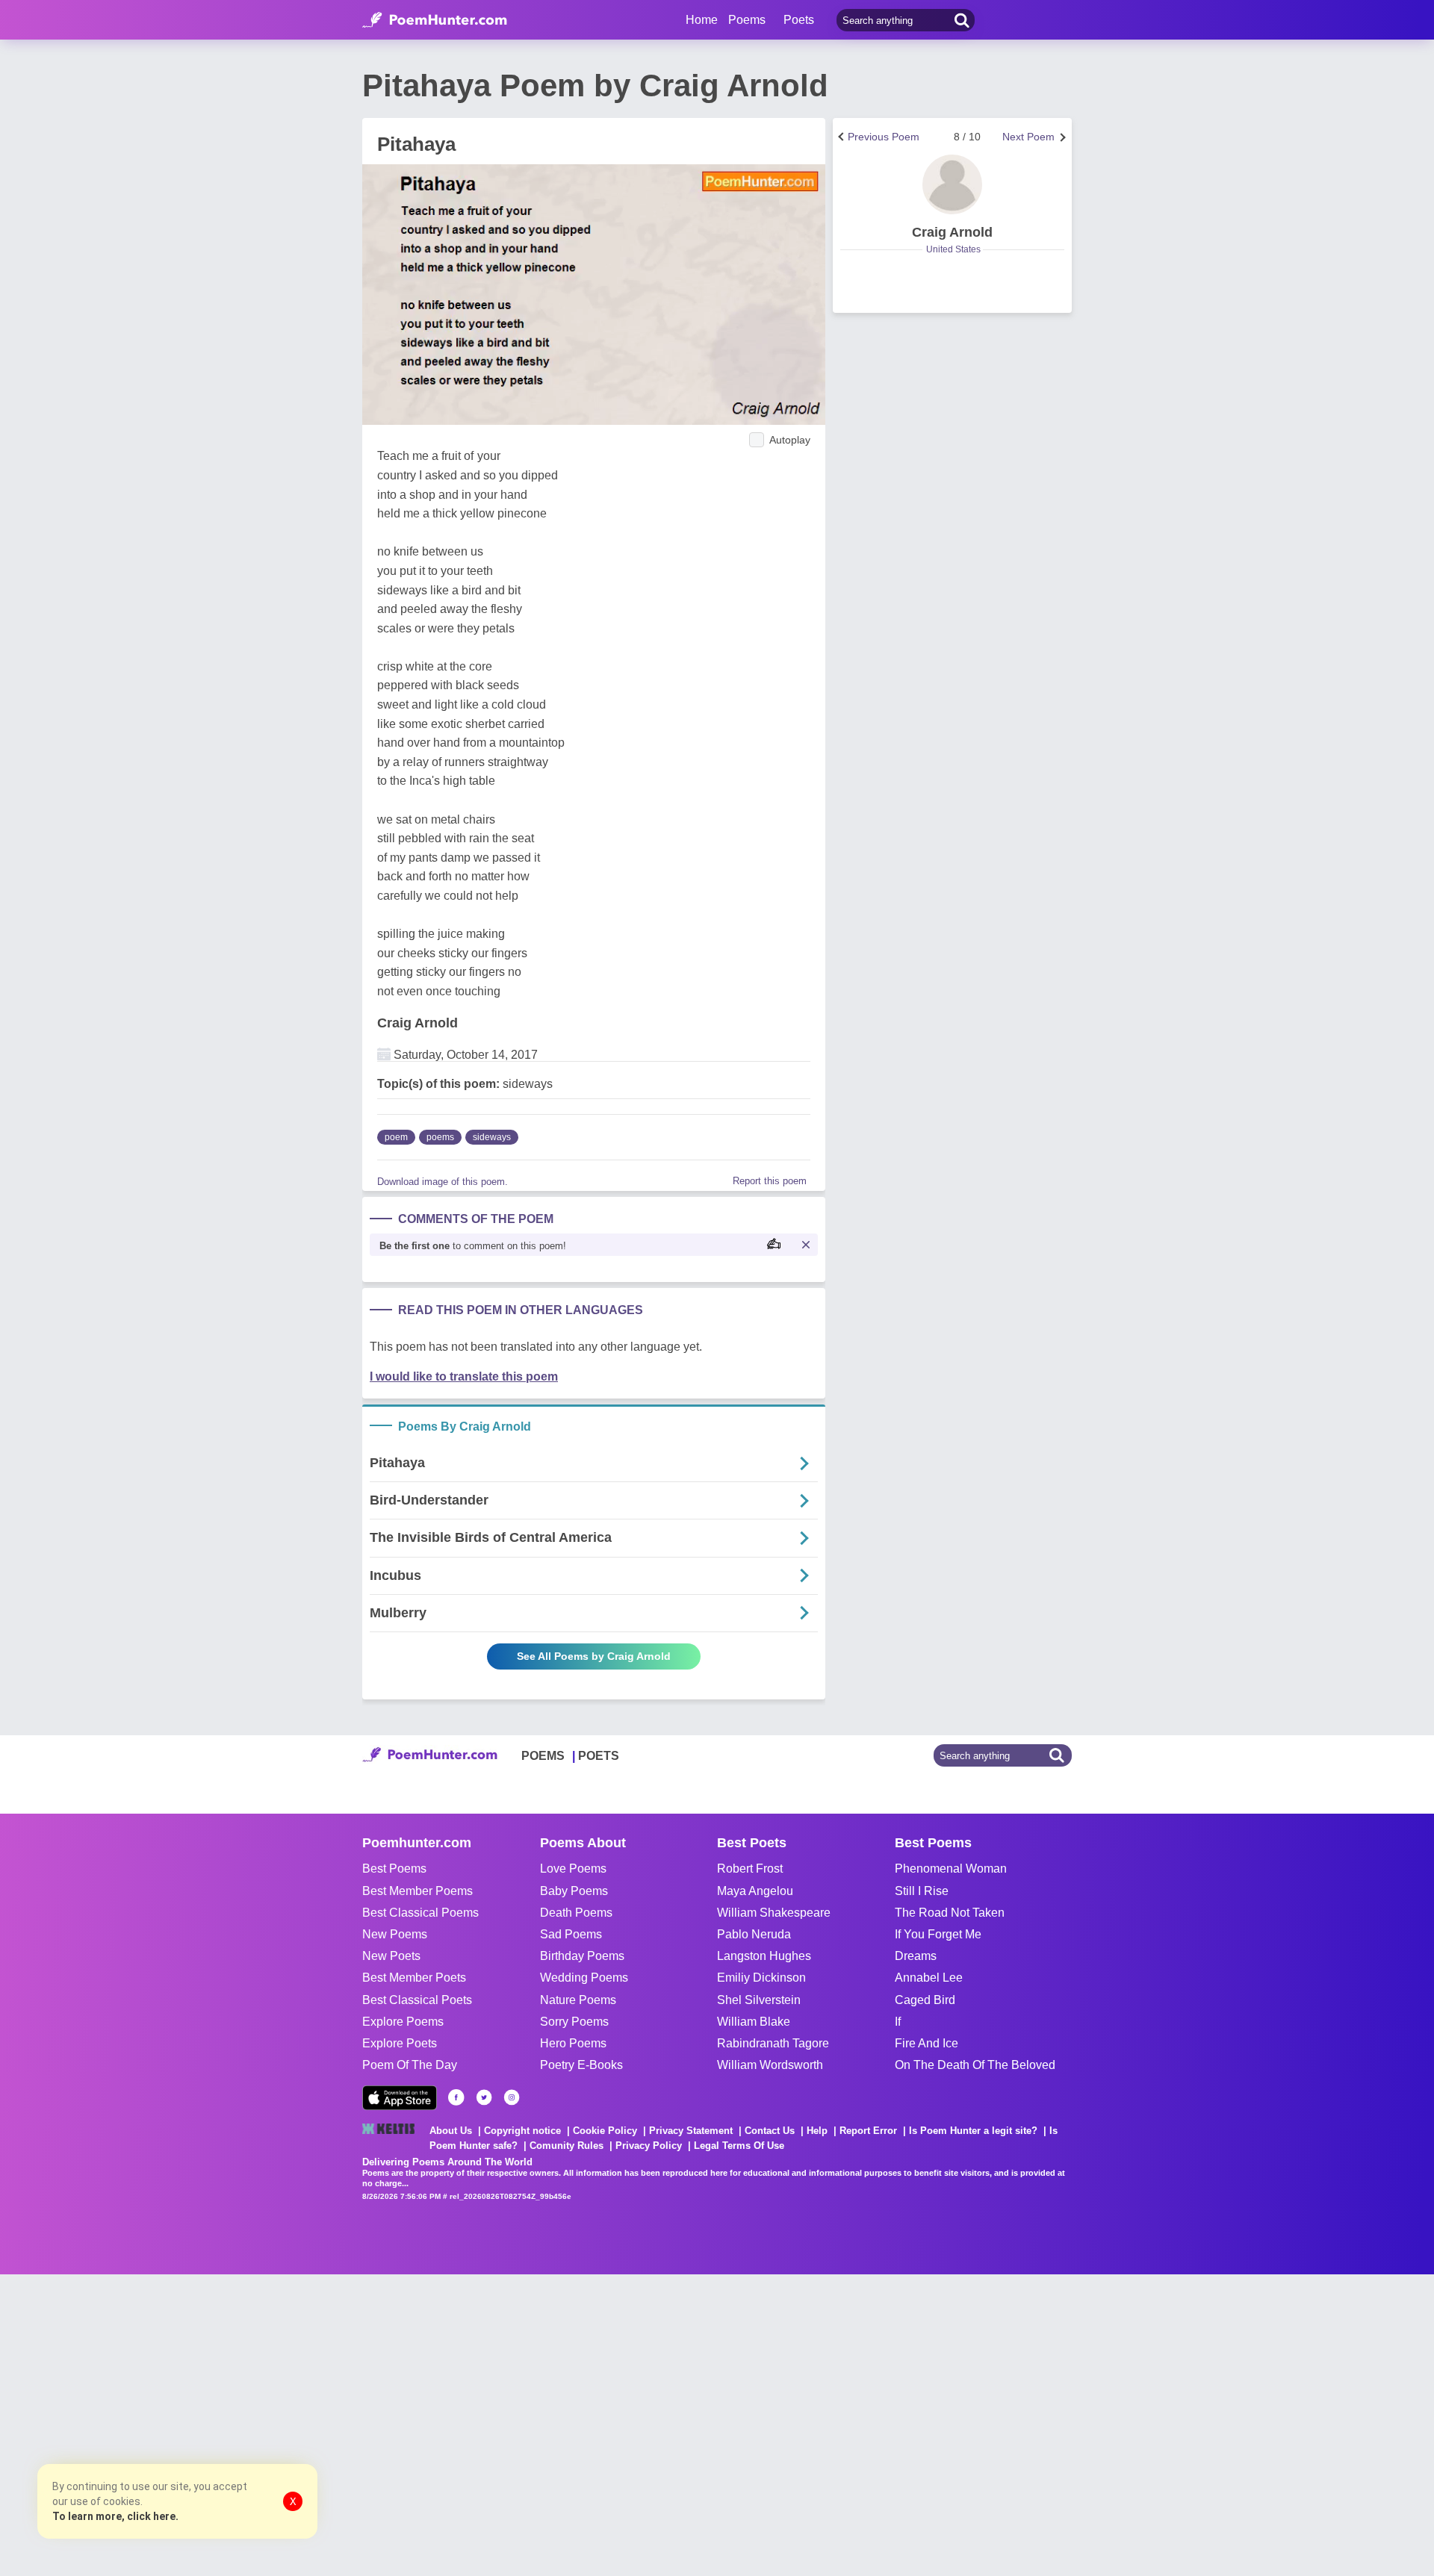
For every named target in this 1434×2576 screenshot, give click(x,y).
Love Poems (573, 1869)
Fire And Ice (926, 2043)
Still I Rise (922, 1891)
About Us (451, 2131)
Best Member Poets (414, 1978)
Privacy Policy (649, 2146)
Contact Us (770, 2131)
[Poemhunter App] (400, 2098)
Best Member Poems (418, 1891)
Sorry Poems (574, 2022)
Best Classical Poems (420, 1913)
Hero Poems (573, 2043)
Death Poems (576, 1913)
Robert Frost (750, 1869)
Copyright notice (522, 2131)
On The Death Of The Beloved (975, 2065)
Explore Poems (403, 2022)
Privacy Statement (691, 2131)
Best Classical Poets (417, 2000)
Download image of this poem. (443, 1182)
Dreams (916, 1956)
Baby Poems (574, 1891)
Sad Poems (571, 1934)
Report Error (868, 2131)
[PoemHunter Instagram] (512, 2097)
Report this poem (770, 1181)
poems (440, 1137)
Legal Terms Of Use (739, 2146)
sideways (492, 1137)
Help (817, 2131)
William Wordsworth (770, 2065)
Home (702, 20)
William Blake (754, 2022)
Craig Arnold (418, 1023)
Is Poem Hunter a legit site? (973, 2131)
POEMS (543, 1756)
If (898, 2022)
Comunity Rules (567, 2146)
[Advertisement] (224, 2424)
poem (396, 1137)
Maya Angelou (755, 1891)
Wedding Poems (584, 1978)
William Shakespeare (774, 1913)
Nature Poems (578, 2000)
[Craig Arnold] (952, 184)
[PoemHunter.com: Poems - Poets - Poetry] (435, 20)
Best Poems (394, 1869)
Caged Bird (925, 2000)
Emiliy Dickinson (761, 1978)
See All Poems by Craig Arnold (594, 1656)
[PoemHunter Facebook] (456, 2097)
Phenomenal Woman (951, 1869)
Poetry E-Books (581, 2065)
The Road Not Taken (950, 1913)
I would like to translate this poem (464, 1376)
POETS (599, 1756)
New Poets (391, 1956)
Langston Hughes (764, 1956)
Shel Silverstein (759, 2000)
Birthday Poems (582, 1956)
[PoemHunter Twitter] (484, 2097)
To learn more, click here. (115, 2516)
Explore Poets (400, 2043)
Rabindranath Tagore (773, 2043)
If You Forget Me (938, 1934)
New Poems (395, 1934)
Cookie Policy (605, 2131)
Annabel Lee (929, 1978)
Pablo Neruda (754, 1934)
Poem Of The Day (410, 2065)
